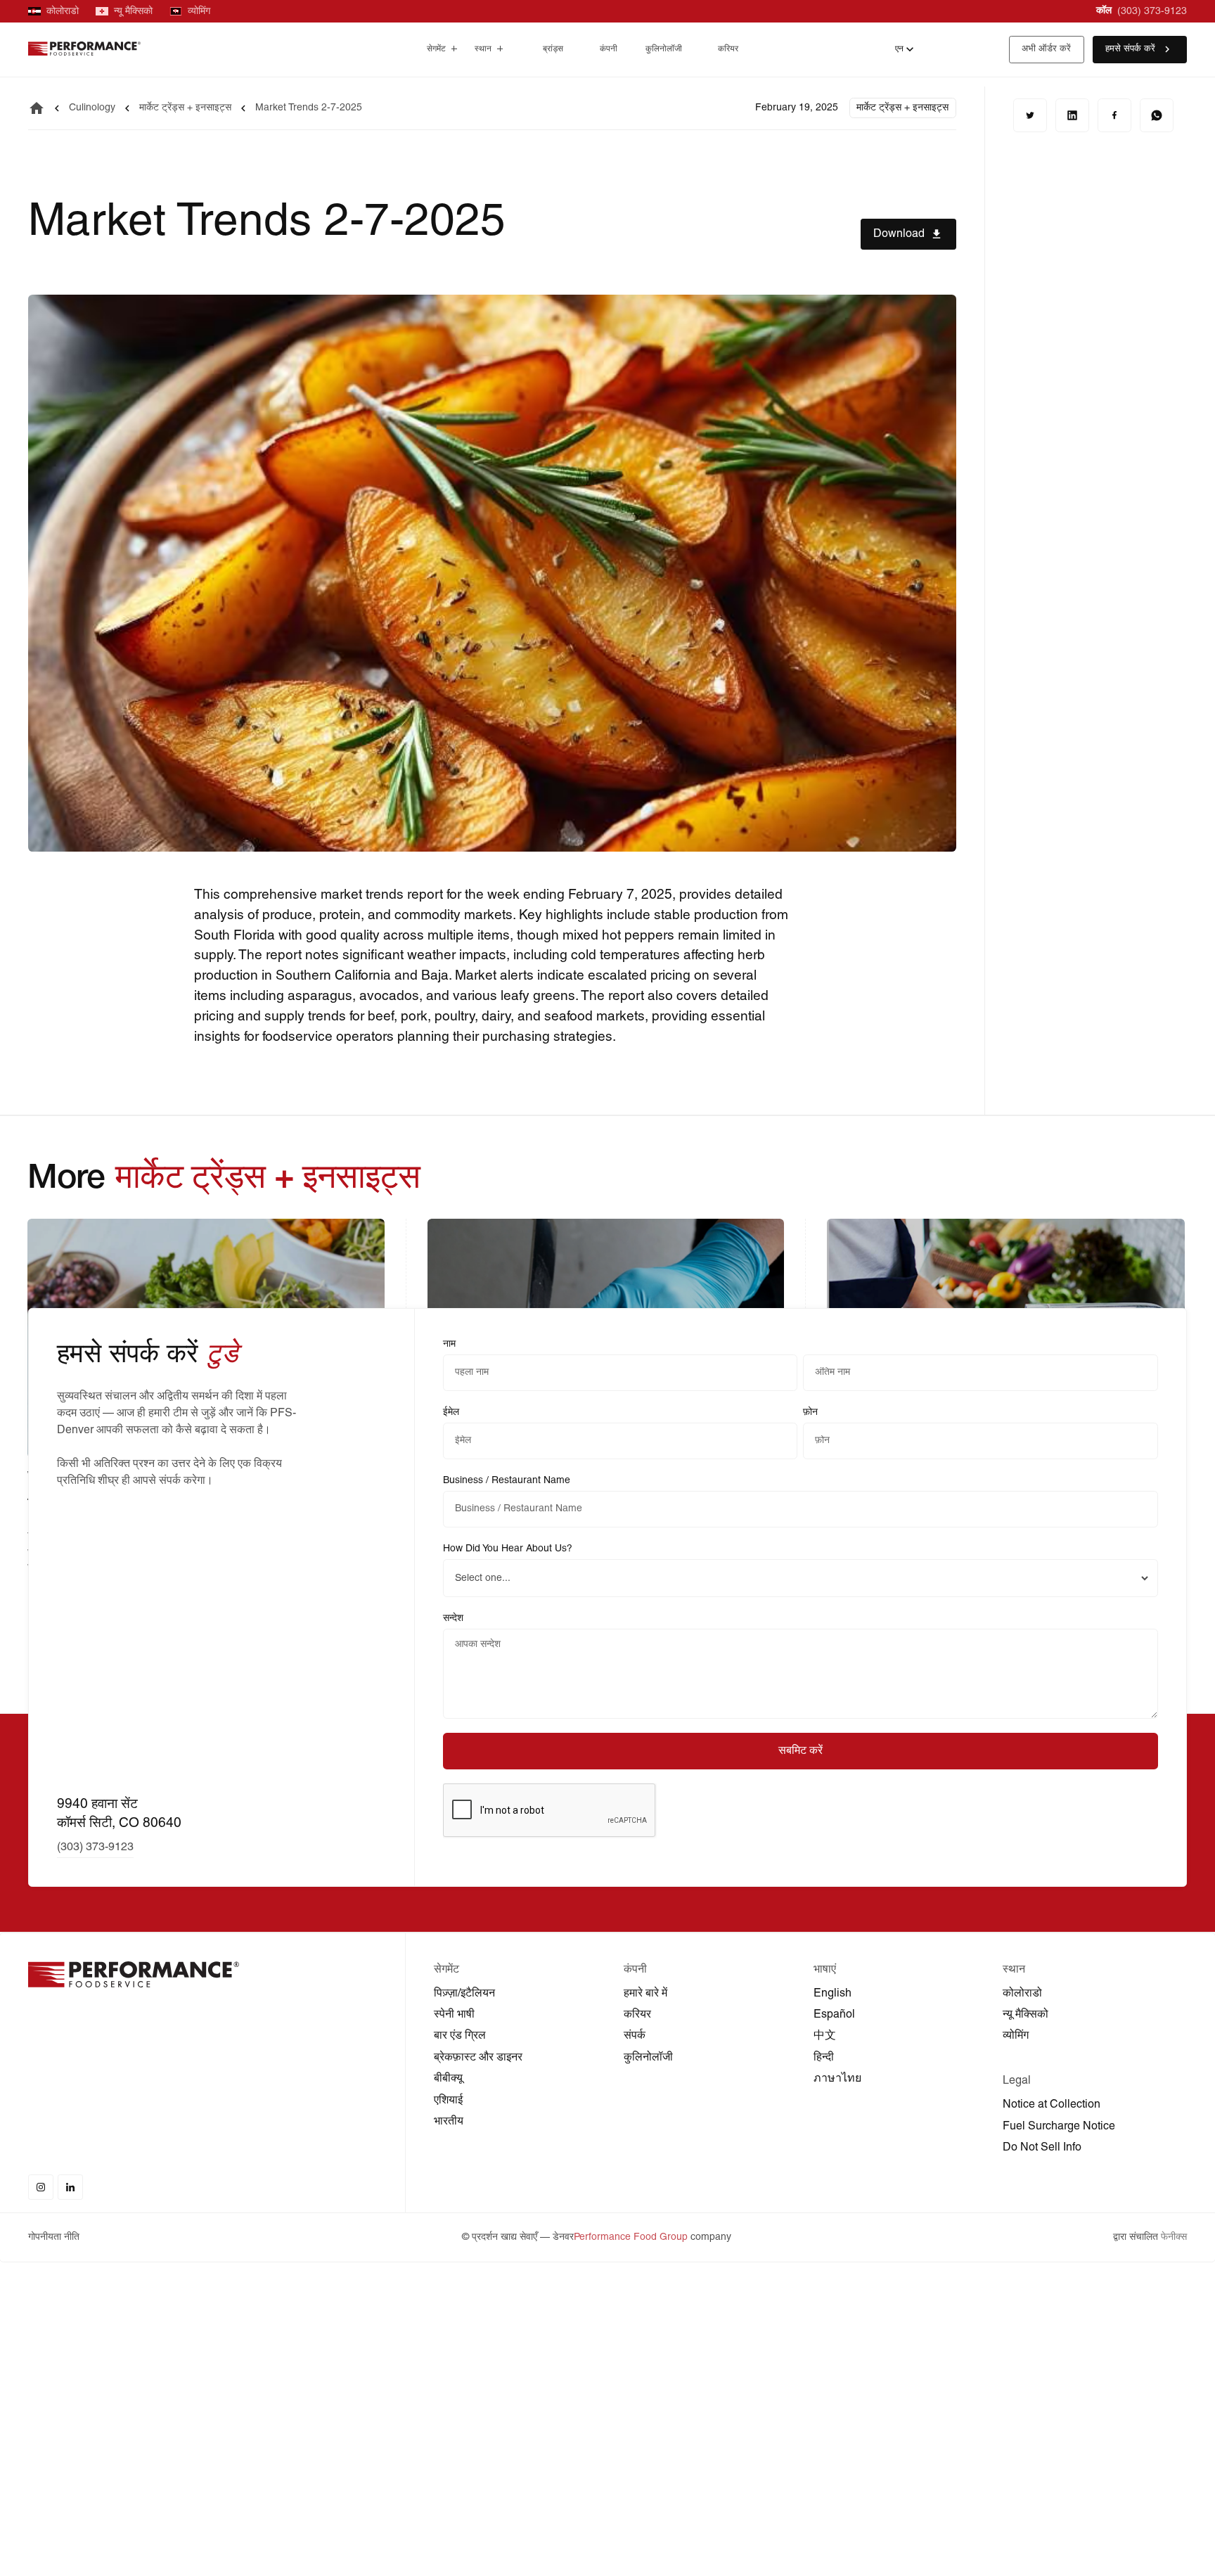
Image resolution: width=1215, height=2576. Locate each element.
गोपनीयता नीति (54, 2237)
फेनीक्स (1174, 2237)
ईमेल (451, 1412)
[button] (442, 50)
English (832, 1994)
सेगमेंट (436, 49)
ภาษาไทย (837, 2079)
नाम (449, 1344)
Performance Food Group (631, 2237)
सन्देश (453, 1619)
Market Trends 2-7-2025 (309, 108)
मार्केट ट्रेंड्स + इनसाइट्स (185, 108)
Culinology (92, 108)
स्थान (483, 49)
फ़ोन (810, 1412)
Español (834, 2015)
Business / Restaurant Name (507, 1481)
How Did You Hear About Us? (508, 1549)
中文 (825, 2036)
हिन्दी (824, 2058)
